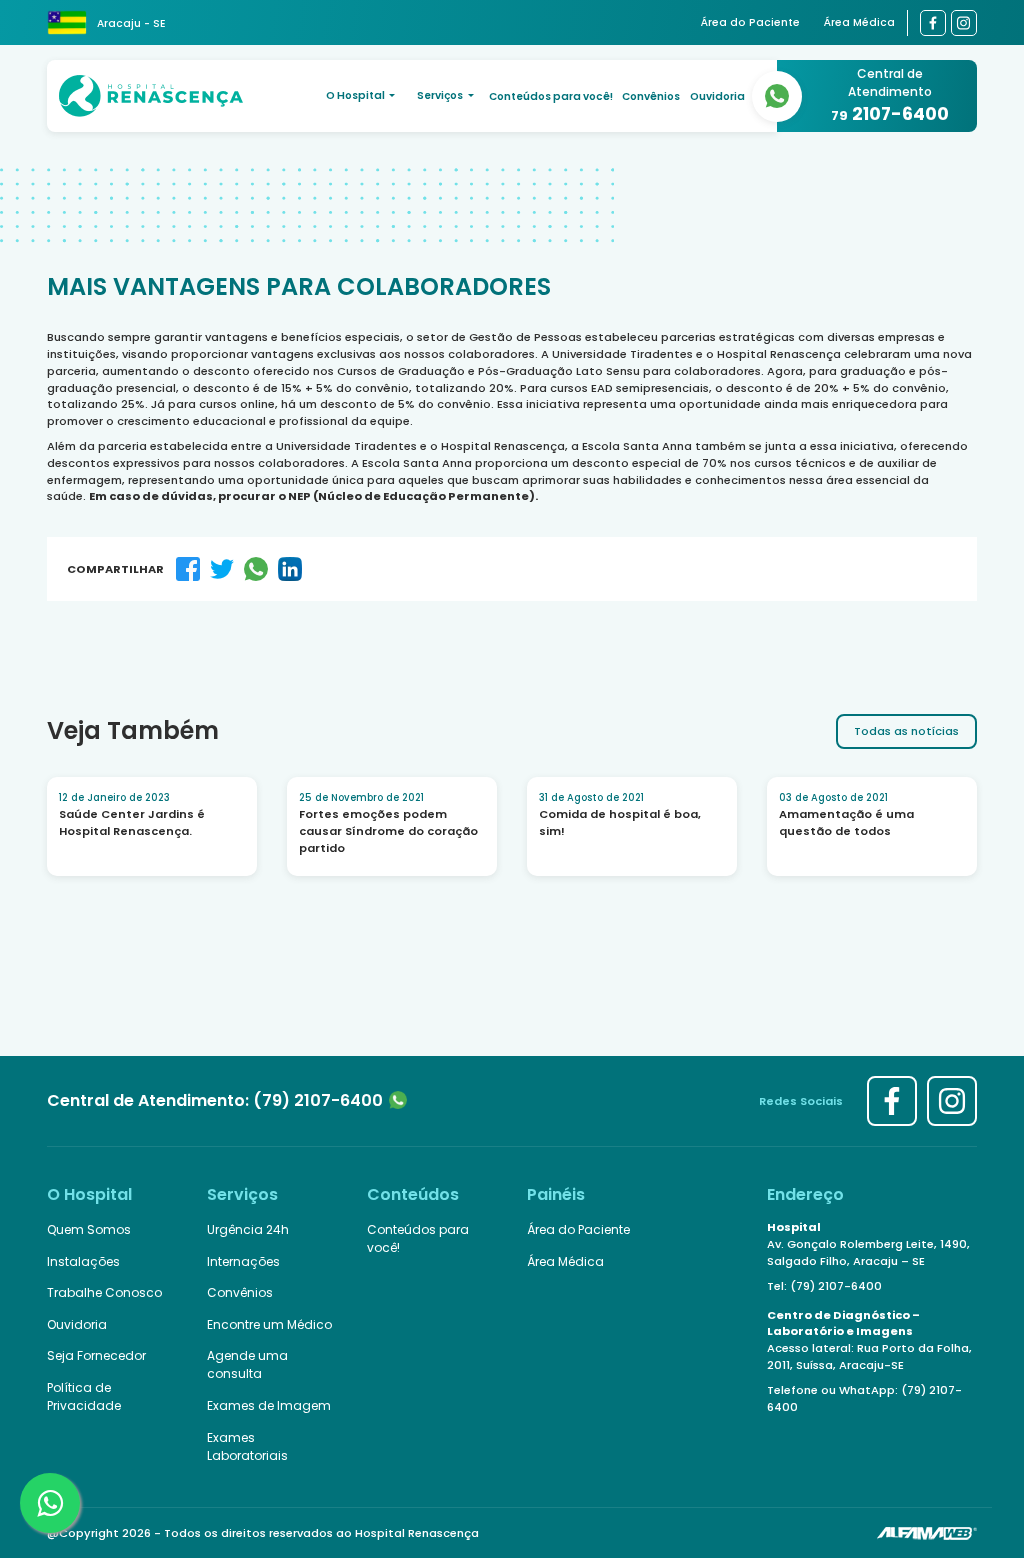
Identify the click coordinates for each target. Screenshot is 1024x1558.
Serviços (441, 95)
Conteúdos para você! (551, 96)
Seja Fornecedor (96, 1355)
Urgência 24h (248, 1229)
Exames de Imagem (269, 1405)
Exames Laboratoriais (247, 1446)
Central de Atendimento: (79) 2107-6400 (217, 1100)
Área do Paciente (750, 22)
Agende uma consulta (247, 1364)
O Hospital (356, 95)
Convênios (651, 96)
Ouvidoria (717, 96)
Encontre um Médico (269, 1324)
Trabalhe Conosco (104, 1292)
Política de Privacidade (84, 1396)
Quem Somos (89, 1229)
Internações (243, 1261)
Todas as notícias (906, 731)
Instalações (83, 1261)
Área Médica (859, 22)
